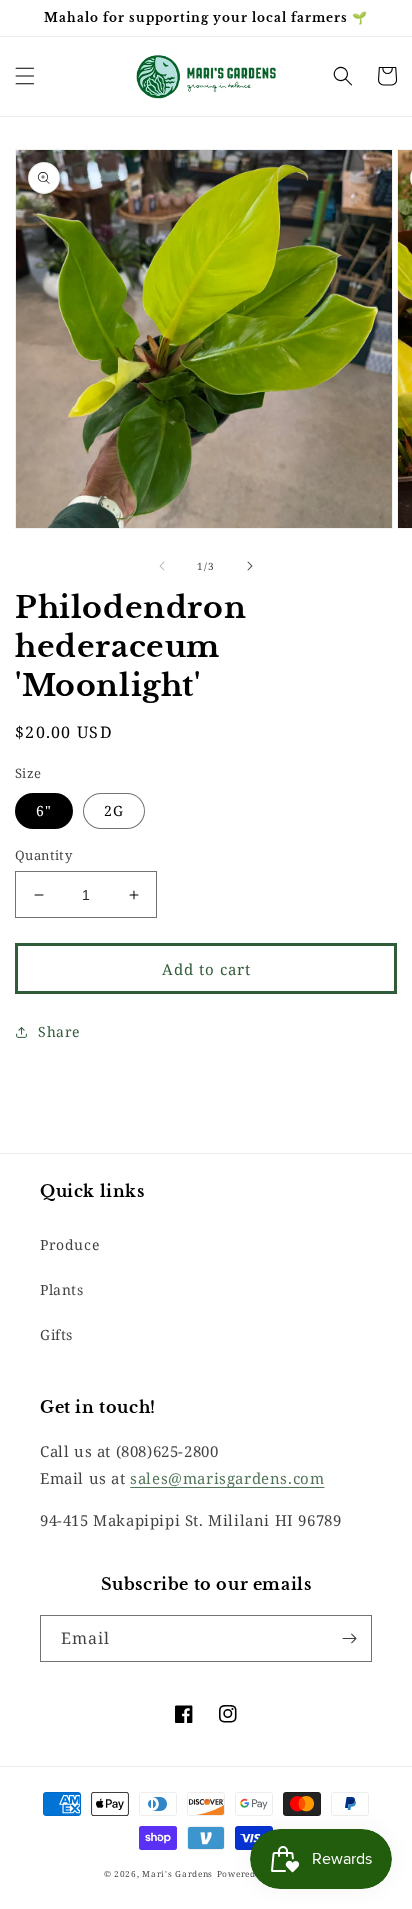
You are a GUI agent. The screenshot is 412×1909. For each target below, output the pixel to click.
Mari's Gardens (177, 1873)
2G (114, 810)
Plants (62, 1289)
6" (44, 810)
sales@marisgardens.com (227, 1478)
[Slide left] (162, 566)
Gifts (56, 1334)
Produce (69, 1244)
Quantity (43, 855)
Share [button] (59, 1031)
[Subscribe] (349, 1638)
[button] (25, 76)
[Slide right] (250, 566)
